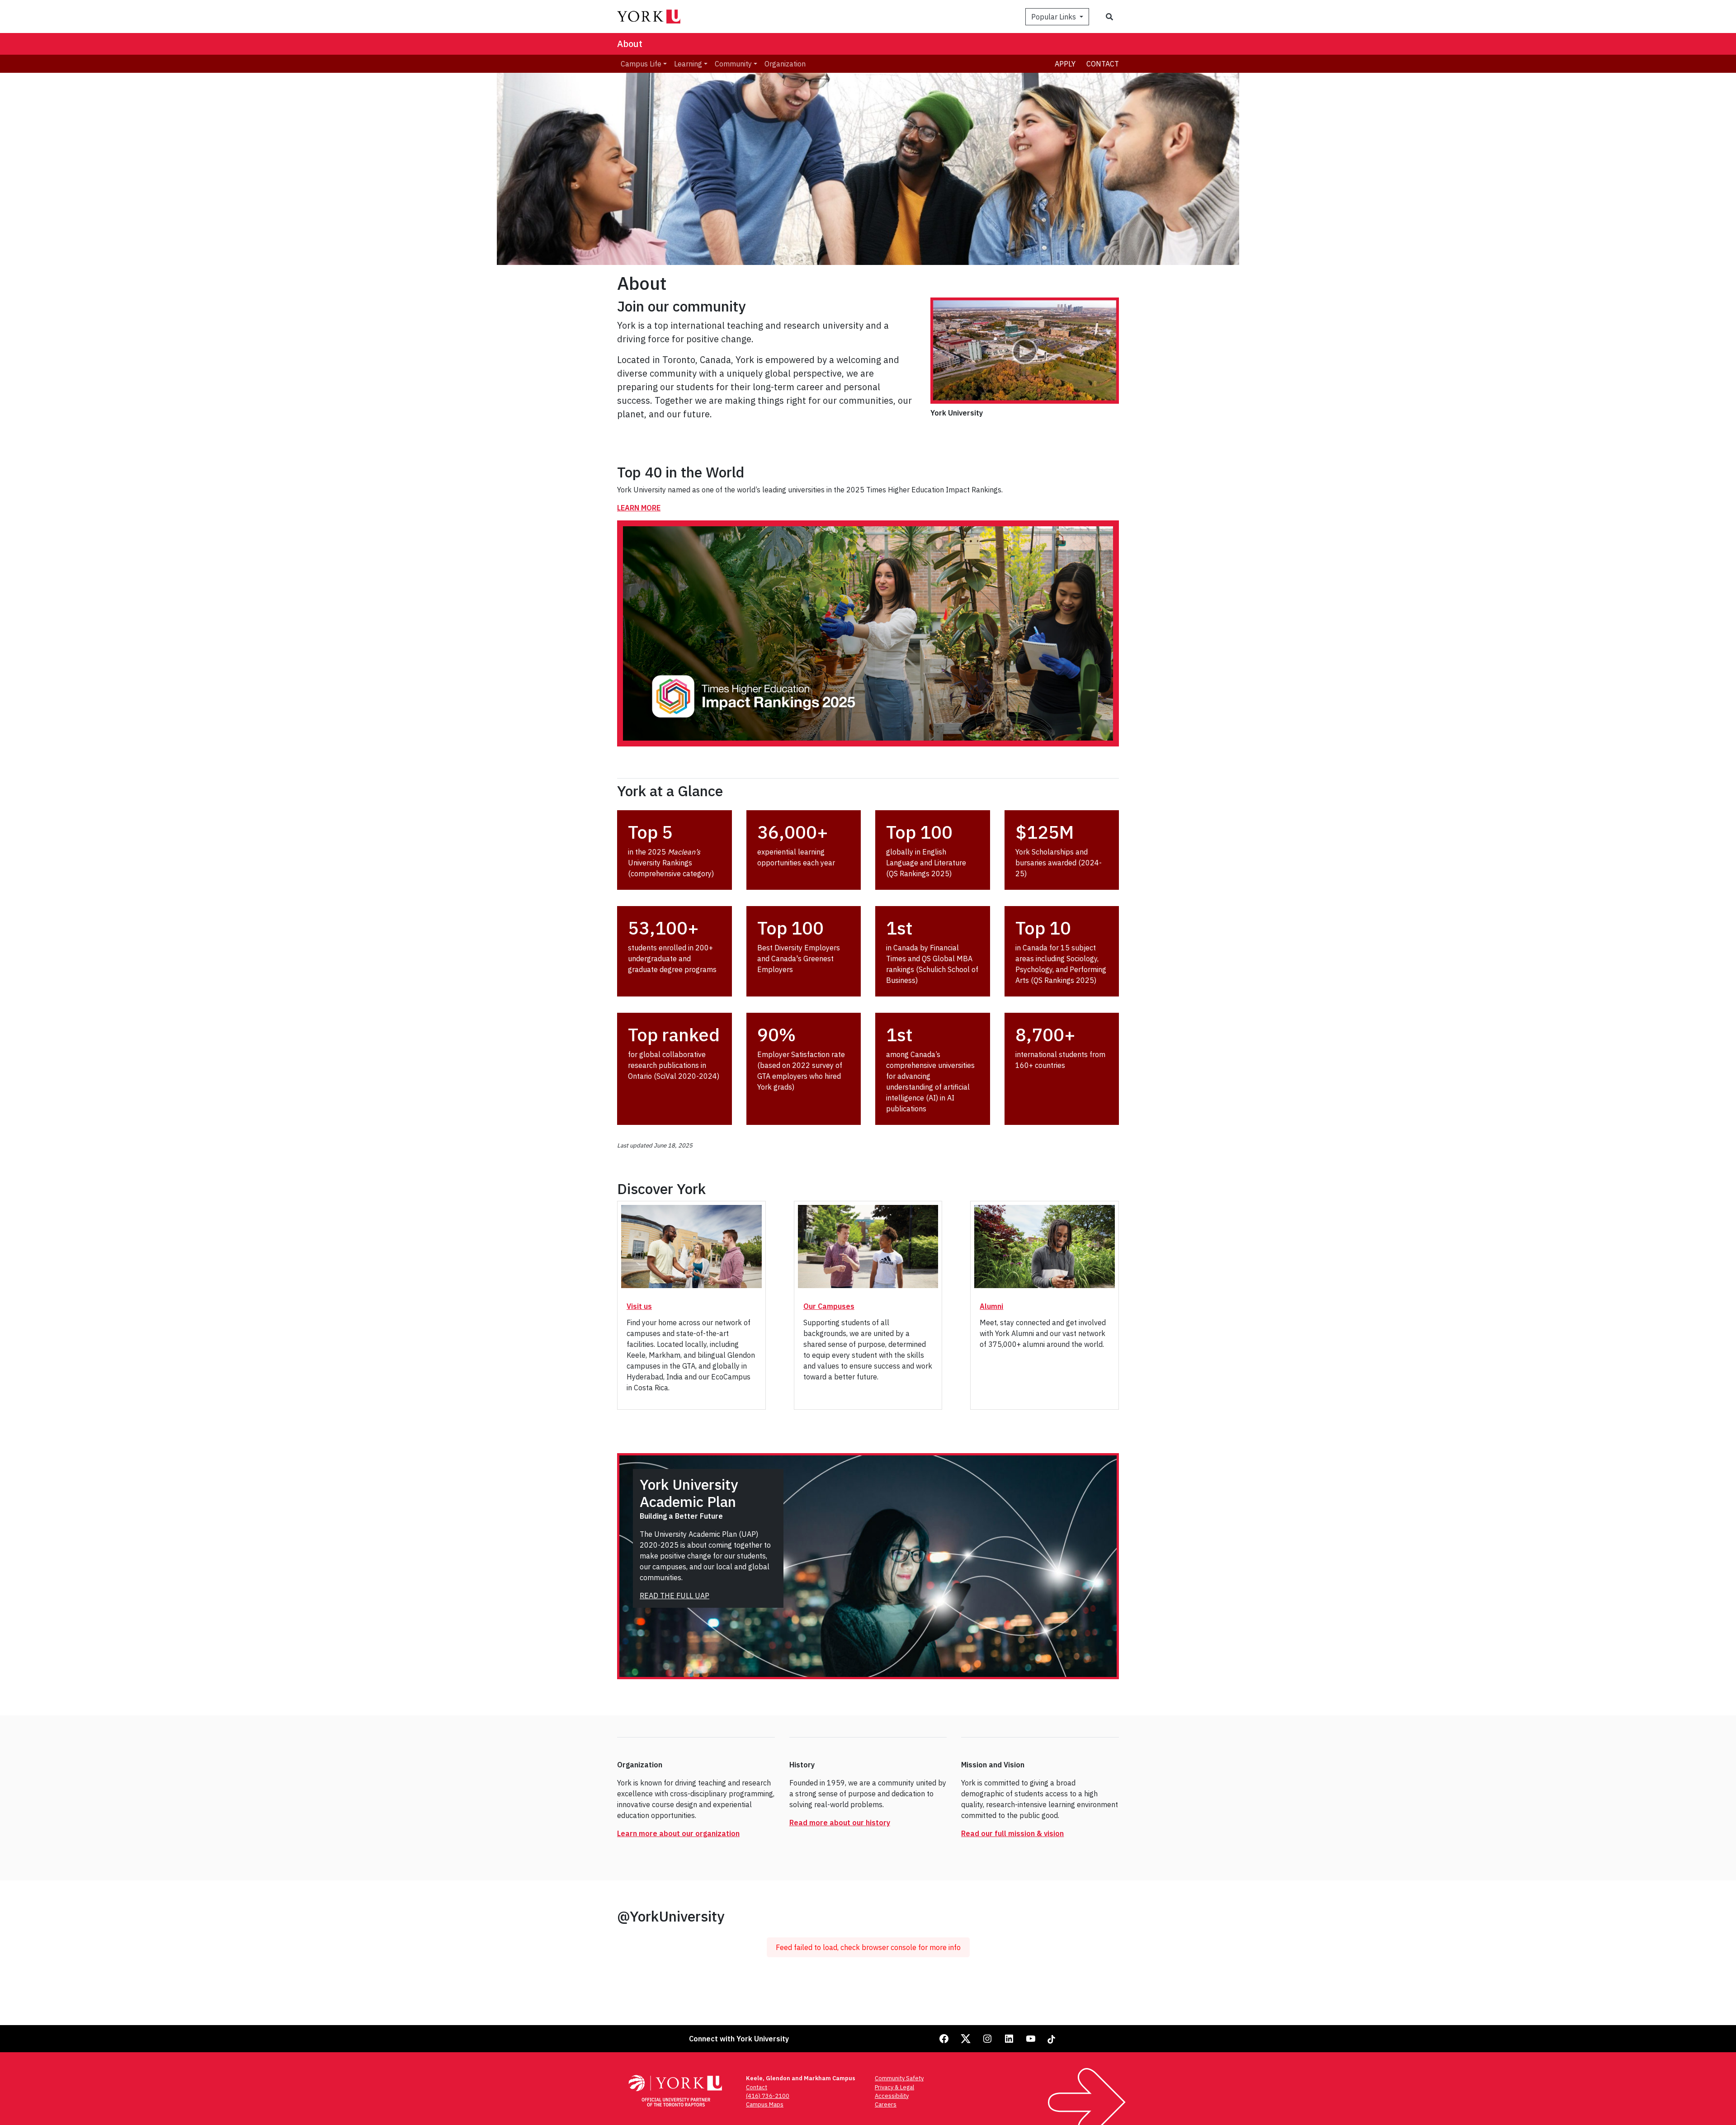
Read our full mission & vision (1012, 1833)
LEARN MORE (639, 508)
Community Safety (899, 2078)
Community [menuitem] (733, 64)
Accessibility (892, 2096)
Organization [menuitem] (785, 64)
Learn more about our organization (678, 1833)
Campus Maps (765, 2104)
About (630, 44)
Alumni (991, 1306)
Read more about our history (840, 1823)
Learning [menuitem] (688, 64)
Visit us (639, 1306)
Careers (886, 2104)
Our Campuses (829, 1306)
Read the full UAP (675, 1596)
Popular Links (1054, 17)
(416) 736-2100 (768, 2096)
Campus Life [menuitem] (641, 64)
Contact (1103, 64)
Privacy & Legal (894, 2087)
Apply (1065, 64)
